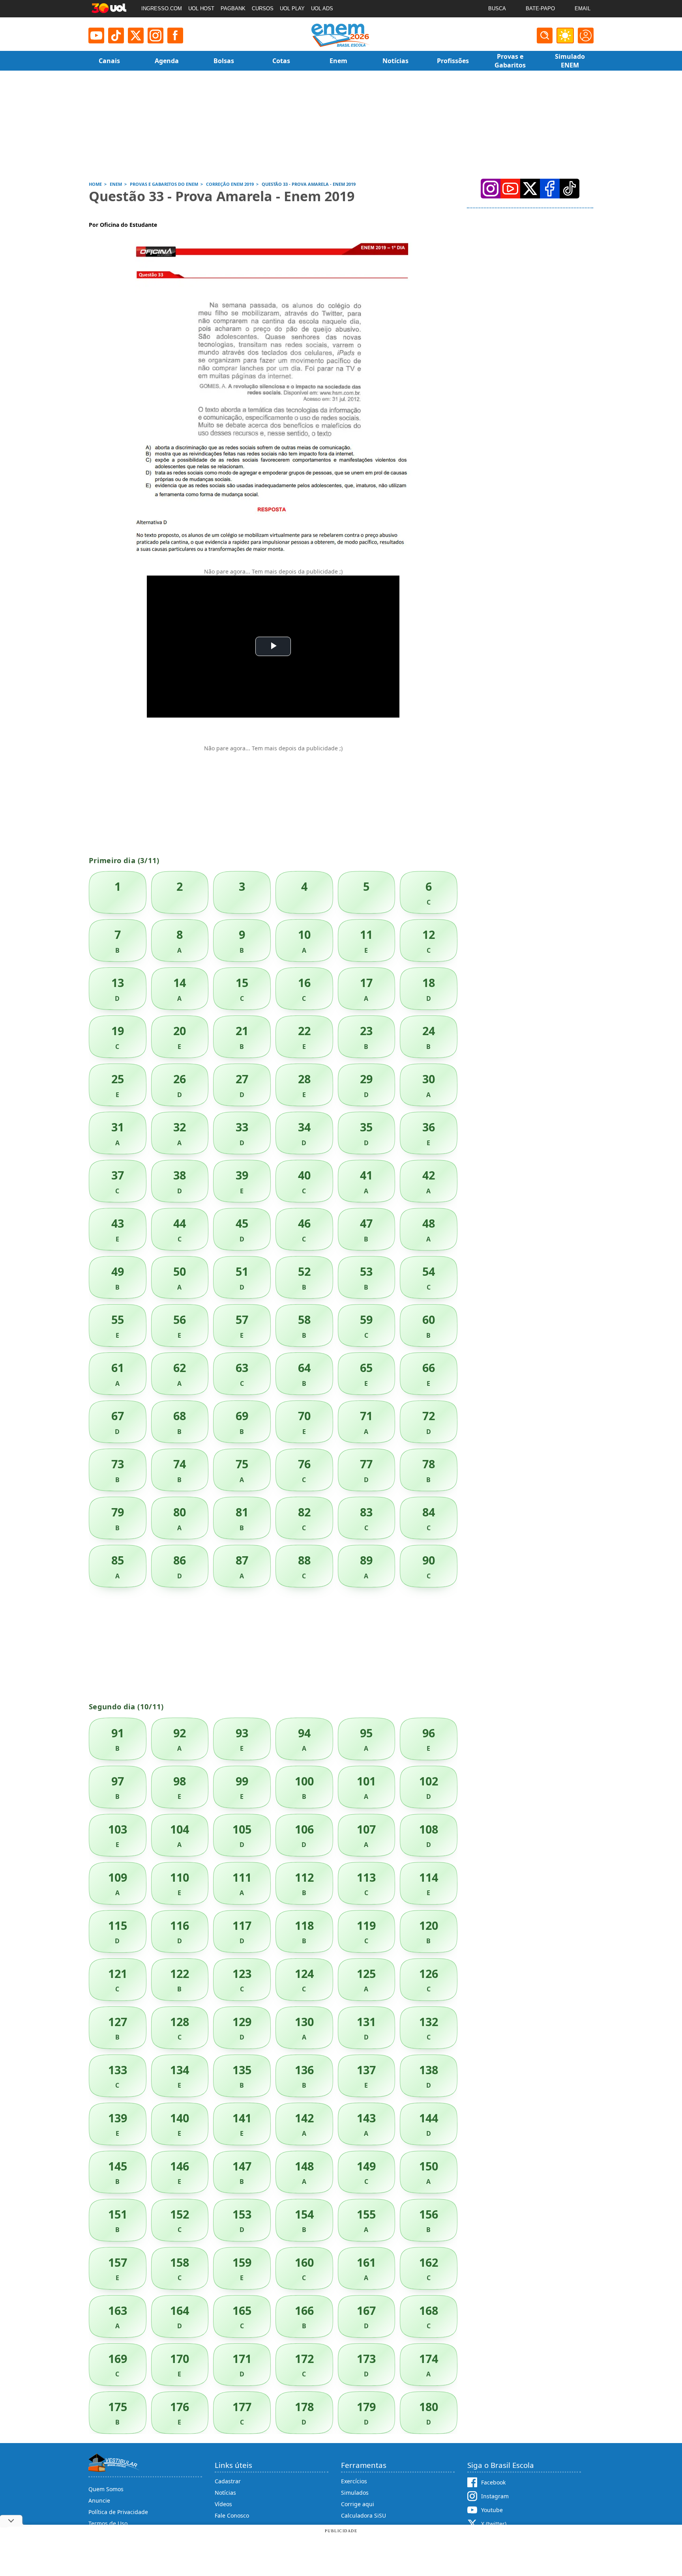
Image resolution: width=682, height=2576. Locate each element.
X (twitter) (494, 2524)
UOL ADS (322, 8)
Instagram (495, 2496)
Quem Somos (106, 2489)
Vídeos (223, 2504)
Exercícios (354, 2481)
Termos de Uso (108, 2523)
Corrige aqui (358, 2504)
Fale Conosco (232, 2515)
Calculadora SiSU (363, 2515)
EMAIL (583, 8)
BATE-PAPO (540, 8)
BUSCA (497, 8)
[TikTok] (116, 36)
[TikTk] (570, 189)
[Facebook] (550, 189)
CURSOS (263, 8)
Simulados (355, 2493)
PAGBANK (233, 8)
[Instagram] (156, 36)
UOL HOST (201, 8)
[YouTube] (510, 189)
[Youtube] (96, 36)
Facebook (493, 2482)
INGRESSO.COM (162, 8)
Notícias (225, 2493)
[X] (136, 36)
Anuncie (99, 2500)
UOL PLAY (292, 8)
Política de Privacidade (118, 2512)
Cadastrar (228, 2481)
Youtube (492, 2510)
